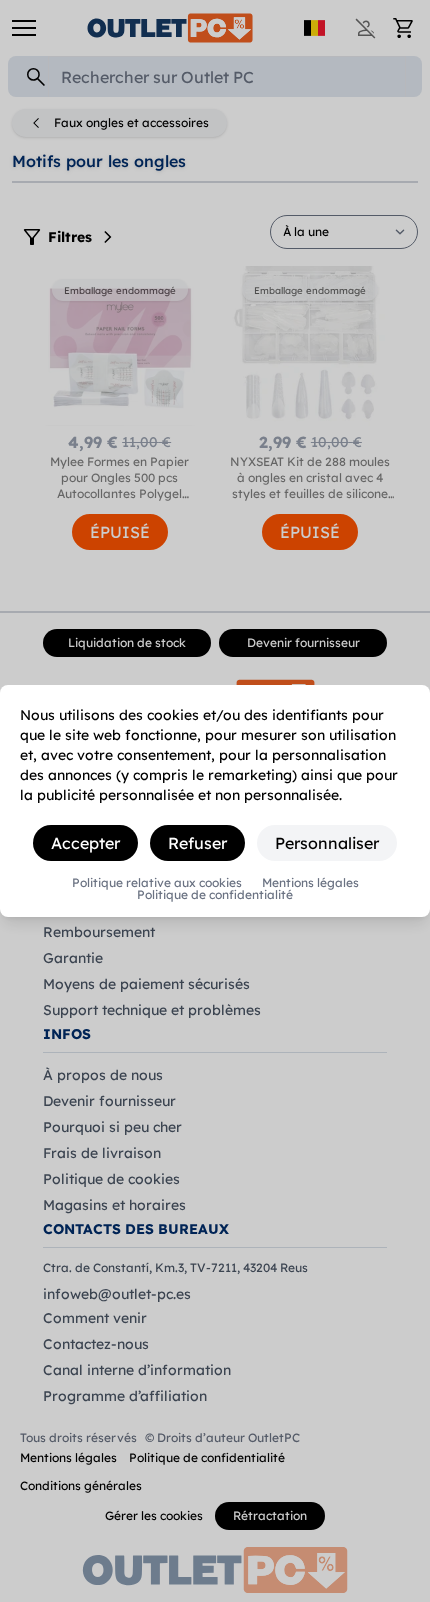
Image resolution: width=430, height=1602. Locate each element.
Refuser (197, 843)
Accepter (85, 843)
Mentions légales (310, 883)
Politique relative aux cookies (157, 883)
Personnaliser (327, 843)
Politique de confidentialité (215, 895)
